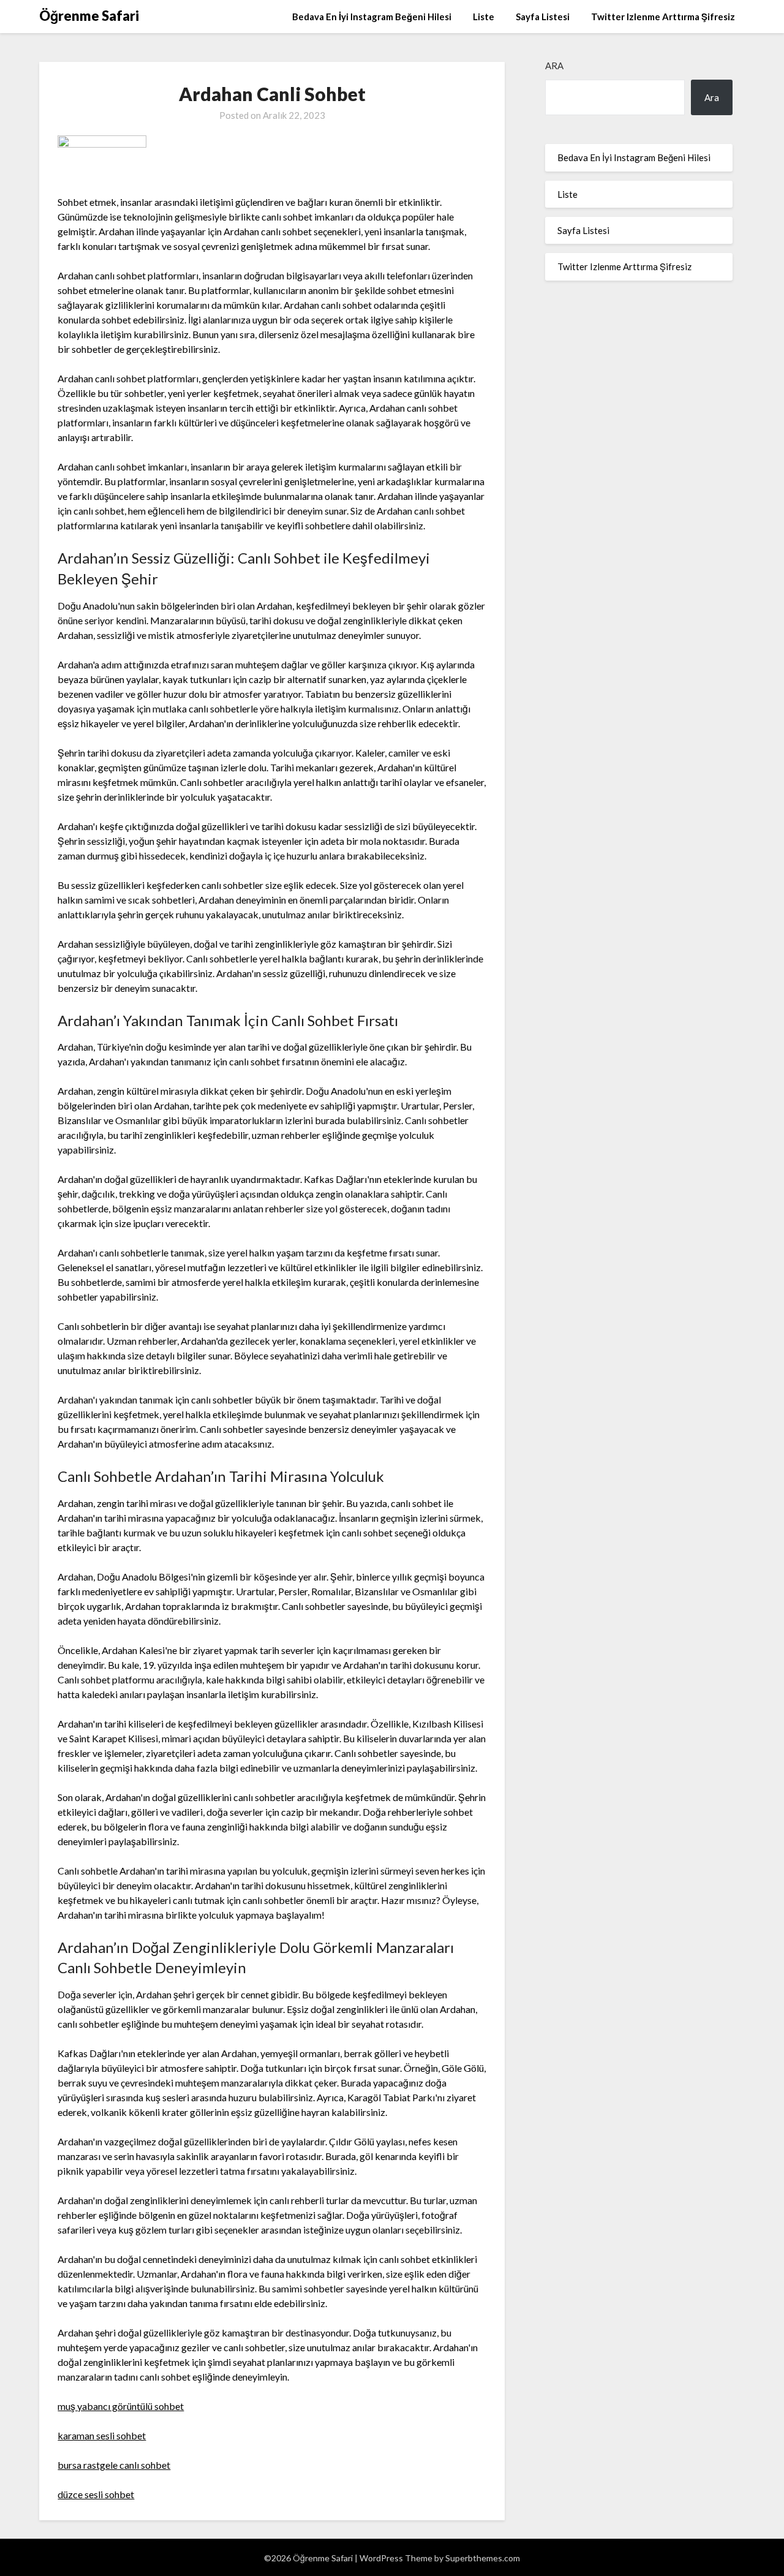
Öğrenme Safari (89, 16)
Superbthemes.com (483, 2558)
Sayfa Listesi (543, 17)
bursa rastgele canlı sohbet (114, 2465)
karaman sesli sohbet (102, 2435)
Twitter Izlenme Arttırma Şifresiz (663, 17)
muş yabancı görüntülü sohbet (121, 2406)
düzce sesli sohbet (96, 2494)
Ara (554, 66)
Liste (484, 17)
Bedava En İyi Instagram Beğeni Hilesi (372, 17)
